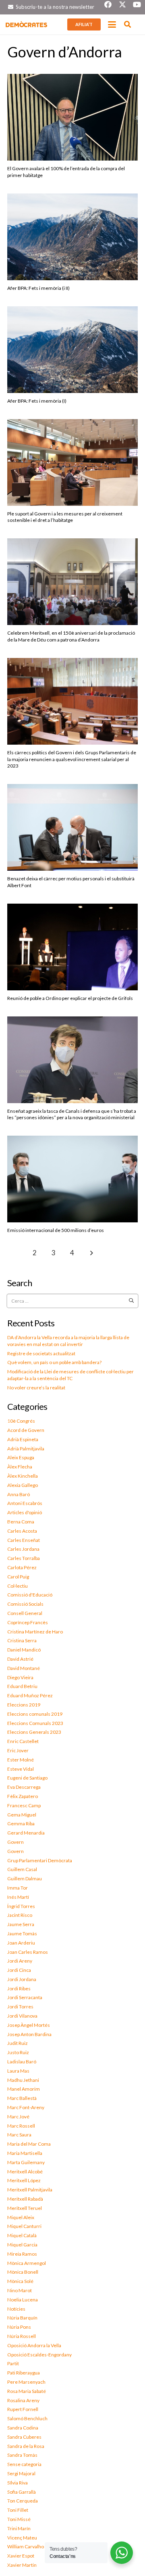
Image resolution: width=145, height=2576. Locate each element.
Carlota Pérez (22, 1567)
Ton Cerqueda (23, 2501)
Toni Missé (19, 2519)
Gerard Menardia (26, 1833)
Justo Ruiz (18, 2052)
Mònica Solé (20, 2281)
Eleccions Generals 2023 (34, 1732)
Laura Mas (18, 2071)
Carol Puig (18, 1577)
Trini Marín (19, 2528)
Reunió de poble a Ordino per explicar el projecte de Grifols (70, 998)
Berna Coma (21, 1522)
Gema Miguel (22, 1815)
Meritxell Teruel (25, 2208)
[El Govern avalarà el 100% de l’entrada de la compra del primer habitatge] (72, 117)
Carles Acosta (22, 1531)
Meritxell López (24, 2180)
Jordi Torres (20, 2007)
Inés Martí (18, 1897)
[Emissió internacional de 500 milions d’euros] (72, 1179)
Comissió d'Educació (30, 1595)
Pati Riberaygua (24, 2373)
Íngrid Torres (21, 1906)
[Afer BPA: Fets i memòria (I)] (72, 350)
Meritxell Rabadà (25, 2199)
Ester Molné (21, 1760)
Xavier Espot (21, 2556)
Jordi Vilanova (22, 2016)
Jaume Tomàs (22, 1934)
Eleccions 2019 (24, 1705)
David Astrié (20, 1659)
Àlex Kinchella (23, 1476)
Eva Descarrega (24, 1787)
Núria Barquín (22, 2318)
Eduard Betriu (22, 1686)
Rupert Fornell (23, 2409)
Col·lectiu (18, 1586)
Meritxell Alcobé (25, 2172)
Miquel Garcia (22, 2245)
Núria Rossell (22, 2336)
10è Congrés (21, 1421)
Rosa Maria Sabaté (27, 2391)
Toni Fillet (18, 2510)
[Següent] (91, 1253)
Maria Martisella (25, 2153)
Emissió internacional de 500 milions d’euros (56, 1230)
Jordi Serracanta (25, 1997)
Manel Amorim (24, 2089)
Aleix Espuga (21, 1457)
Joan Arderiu (21, 1943)
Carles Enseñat (24, 1540)
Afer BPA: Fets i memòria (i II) (38, 288)
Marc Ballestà (22, 2098)
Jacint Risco (20, 1915)
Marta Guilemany (26, 2162)
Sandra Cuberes (24, 2437)
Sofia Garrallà (22, 2492)
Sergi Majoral (21, 2473)
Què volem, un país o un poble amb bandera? (54, 1362)
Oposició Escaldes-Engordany (39, 2355)
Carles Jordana (23, 1549)
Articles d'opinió (25, 1512)
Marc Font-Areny (26, 2107)
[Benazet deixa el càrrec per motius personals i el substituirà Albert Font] (72, 827)
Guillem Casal (22, 1869)
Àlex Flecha (20, 1467)
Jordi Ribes (19, 1989)
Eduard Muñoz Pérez (30, 1695)
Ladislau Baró (22, 2062)
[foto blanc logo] (27, 24)
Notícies (16, 2309)
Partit (13, 2363)
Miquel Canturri (24, 2226)
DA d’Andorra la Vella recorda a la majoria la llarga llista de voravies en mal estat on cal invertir (68, 1341)
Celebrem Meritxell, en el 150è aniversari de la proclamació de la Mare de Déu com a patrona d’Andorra (71, 636)
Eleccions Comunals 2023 (35, 1723)
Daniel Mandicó (24, 1650)
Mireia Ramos (22, 2254)
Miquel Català (22, 2235)
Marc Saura (19, 2135)
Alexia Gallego (23, 1485)
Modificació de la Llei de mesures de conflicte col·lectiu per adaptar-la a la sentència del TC (70, 1375)
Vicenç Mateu (22, 2538)
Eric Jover (18, 1750)
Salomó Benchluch (27, 2418)
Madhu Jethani (23, 2080)
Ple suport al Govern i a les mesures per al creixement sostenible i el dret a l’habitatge (65, 517)
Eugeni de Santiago (27, 1778)
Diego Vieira (20, 1677)
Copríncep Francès (28, 1622)
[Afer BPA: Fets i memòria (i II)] (72, 237)
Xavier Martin (22, 2565)
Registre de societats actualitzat (41, 1353)
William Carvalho (26, 2546)
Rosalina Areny (23, 2400)
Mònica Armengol (27, 2263)
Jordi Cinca (19, 1970)
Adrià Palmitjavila (26, 1449)
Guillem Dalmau (25, 1879)
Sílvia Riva (18, 2483)
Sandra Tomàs (22, 2455)
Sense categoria (24, 2464)
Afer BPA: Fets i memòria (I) (37, 401)
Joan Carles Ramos (28, 1952)
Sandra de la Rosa (26, 2446)
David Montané (24, 1668)
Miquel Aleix (21, 2217)
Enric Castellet (23, 1741)
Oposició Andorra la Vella (34, 2345)
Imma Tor (18, 1888)
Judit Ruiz (18, 2043)
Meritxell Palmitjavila (30, 2190)
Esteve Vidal (21, 1769)
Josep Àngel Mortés (29, 2025)
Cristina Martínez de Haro (35, 1632)
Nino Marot (20, 2290)
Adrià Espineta (23, 1439)
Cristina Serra (22, 1640)
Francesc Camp (24, 1805)
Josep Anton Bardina (29, 2034)
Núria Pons (19, 2327)
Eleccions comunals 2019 (35, 1714)
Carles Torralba (24, 1558)
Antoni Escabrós (25, 1503)
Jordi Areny (20, 1961)
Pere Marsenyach (26, 2382)
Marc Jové (18, 2117)
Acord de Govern (26, 1430)
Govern (16, 1842)
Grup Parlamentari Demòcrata (40, 1860)
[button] (112, 24)
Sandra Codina (23, 2428)
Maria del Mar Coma (29, 2144)
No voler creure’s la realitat (36, 1388)
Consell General (25, 1613)
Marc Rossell (21, 2126)
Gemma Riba (21, 1824)
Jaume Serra (21, 1924)
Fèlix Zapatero (23, 1796)
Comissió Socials (25, 1604)
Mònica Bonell (23, 2272)
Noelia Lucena (23, 2300)
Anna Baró (19, 1494)
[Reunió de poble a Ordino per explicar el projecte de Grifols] (72, 947)
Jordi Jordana (22, 1979)
